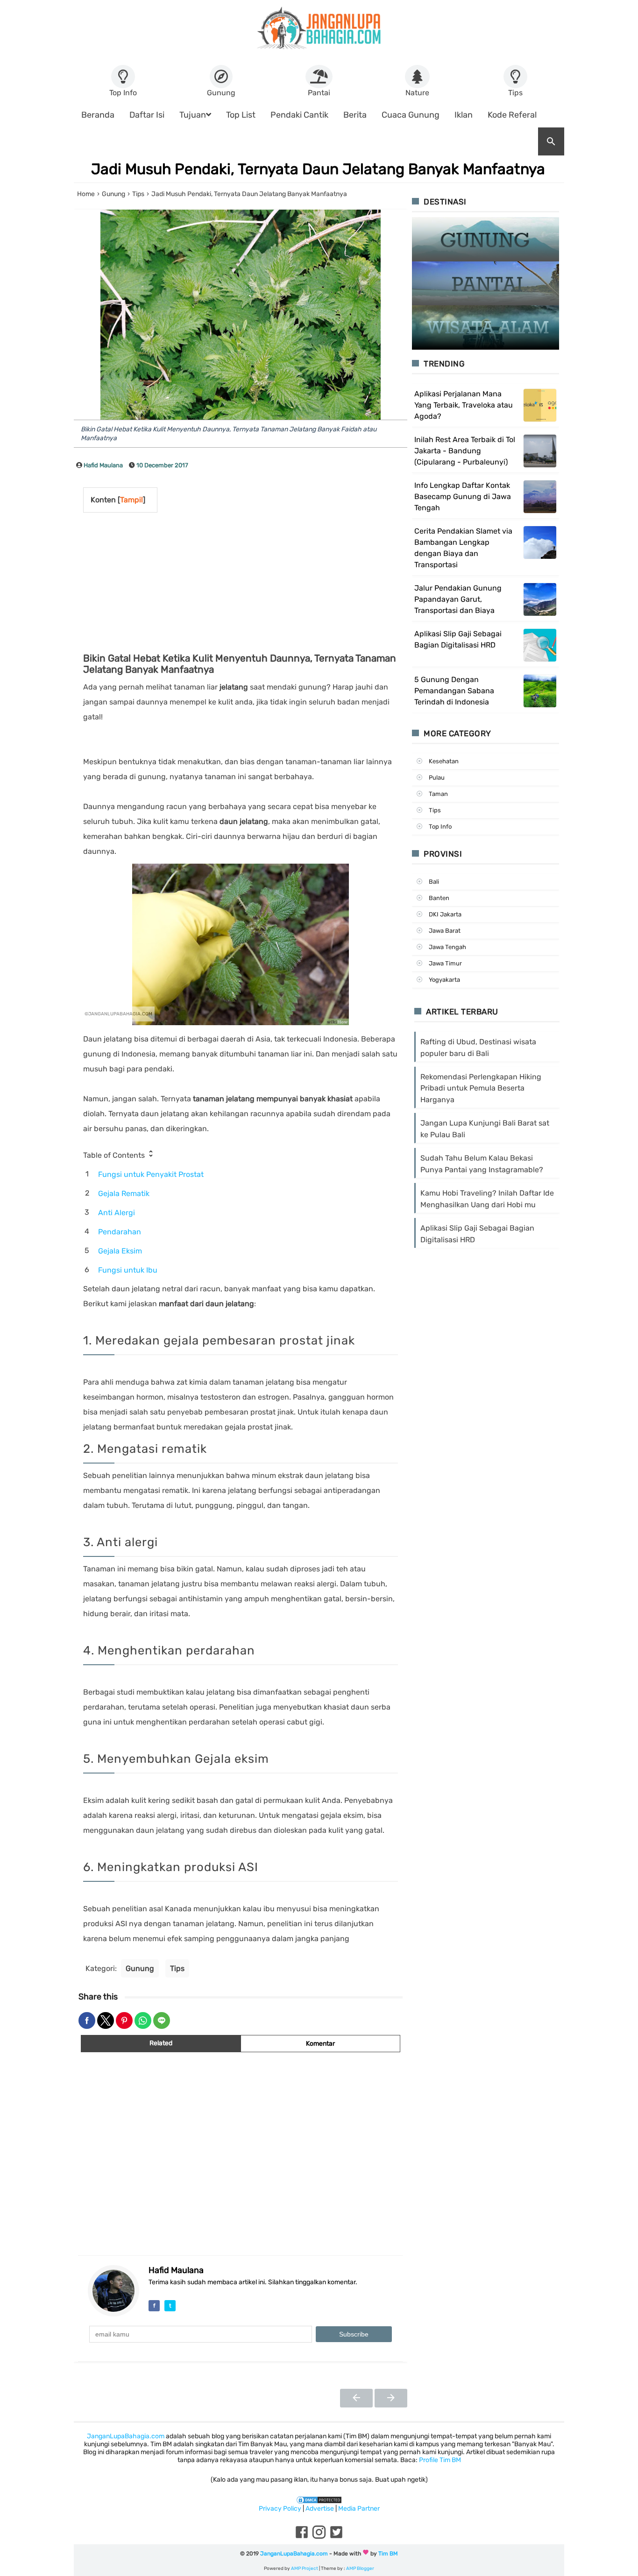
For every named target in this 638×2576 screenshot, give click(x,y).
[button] (87, 2020)
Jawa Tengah (447, 947)
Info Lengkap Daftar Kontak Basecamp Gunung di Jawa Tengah (463, 496)
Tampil (131, 500)
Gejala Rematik (124, 1193)
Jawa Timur (445, 963)
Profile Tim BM (440, 2460)
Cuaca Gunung (411, 115)
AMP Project (305, 2569)
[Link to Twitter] (336, 2538)
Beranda (98, 115)
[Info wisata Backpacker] (319, 28)
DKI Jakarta (445, 914)
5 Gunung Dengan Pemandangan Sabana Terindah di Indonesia (454, 691)
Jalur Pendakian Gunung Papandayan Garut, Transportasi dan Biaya (458, 599)
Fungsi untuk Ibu (128, 1270)
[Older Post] (391, 2398)
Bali (434, 882)
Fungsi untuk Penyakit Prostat (151, 1174)
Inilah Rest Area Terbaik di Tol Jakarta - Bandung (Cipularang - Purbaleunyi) (465, 451)
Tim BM (388, 2554)
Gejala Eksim (120, 1251)
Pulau (437, 778)
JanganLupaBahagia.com (126, 2436)
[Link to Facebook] (302, 2538)
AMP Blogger (360, 2569)
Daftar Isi (147, 115)
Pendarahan (120, 1232)
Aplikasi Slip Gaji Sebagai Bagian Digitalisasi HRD (458, 639)
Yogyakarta (444, 980)
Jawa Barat (445, 931)
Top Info (440, 827)
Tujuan (193, 115)
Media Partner (359, 2509)
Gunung (140, 1968)
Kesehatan (444, 761)
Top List (241, 115)
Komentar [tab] (320, 2044)
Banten (439, 898)
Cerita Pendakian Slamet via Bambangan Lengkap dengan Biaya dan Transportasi (463, 548)
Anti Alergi (117, 1213)
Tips (177, 1968)
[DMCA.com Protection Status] (319, 2499)
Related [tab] (161, 2043)
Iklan (464, 115)
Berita (355, 115)
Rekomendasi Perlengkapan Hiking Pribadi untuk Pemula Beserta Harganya (481, 1088)
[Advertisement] (192, 583)
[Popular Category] (486, 239)
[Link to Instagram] (319, 2538)
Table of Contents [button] (115, 1155)
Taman (438, 794)
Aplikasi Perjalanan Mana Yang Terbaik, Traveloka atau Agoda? (464, 405)
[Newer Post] (356, 2398)
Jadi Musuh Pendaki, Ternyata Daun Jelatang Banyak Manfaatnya (318, 169)
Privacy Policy (280, 2509)
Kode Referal (512, 115)
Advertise (320, 2509)
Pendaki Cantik (299, 115)
